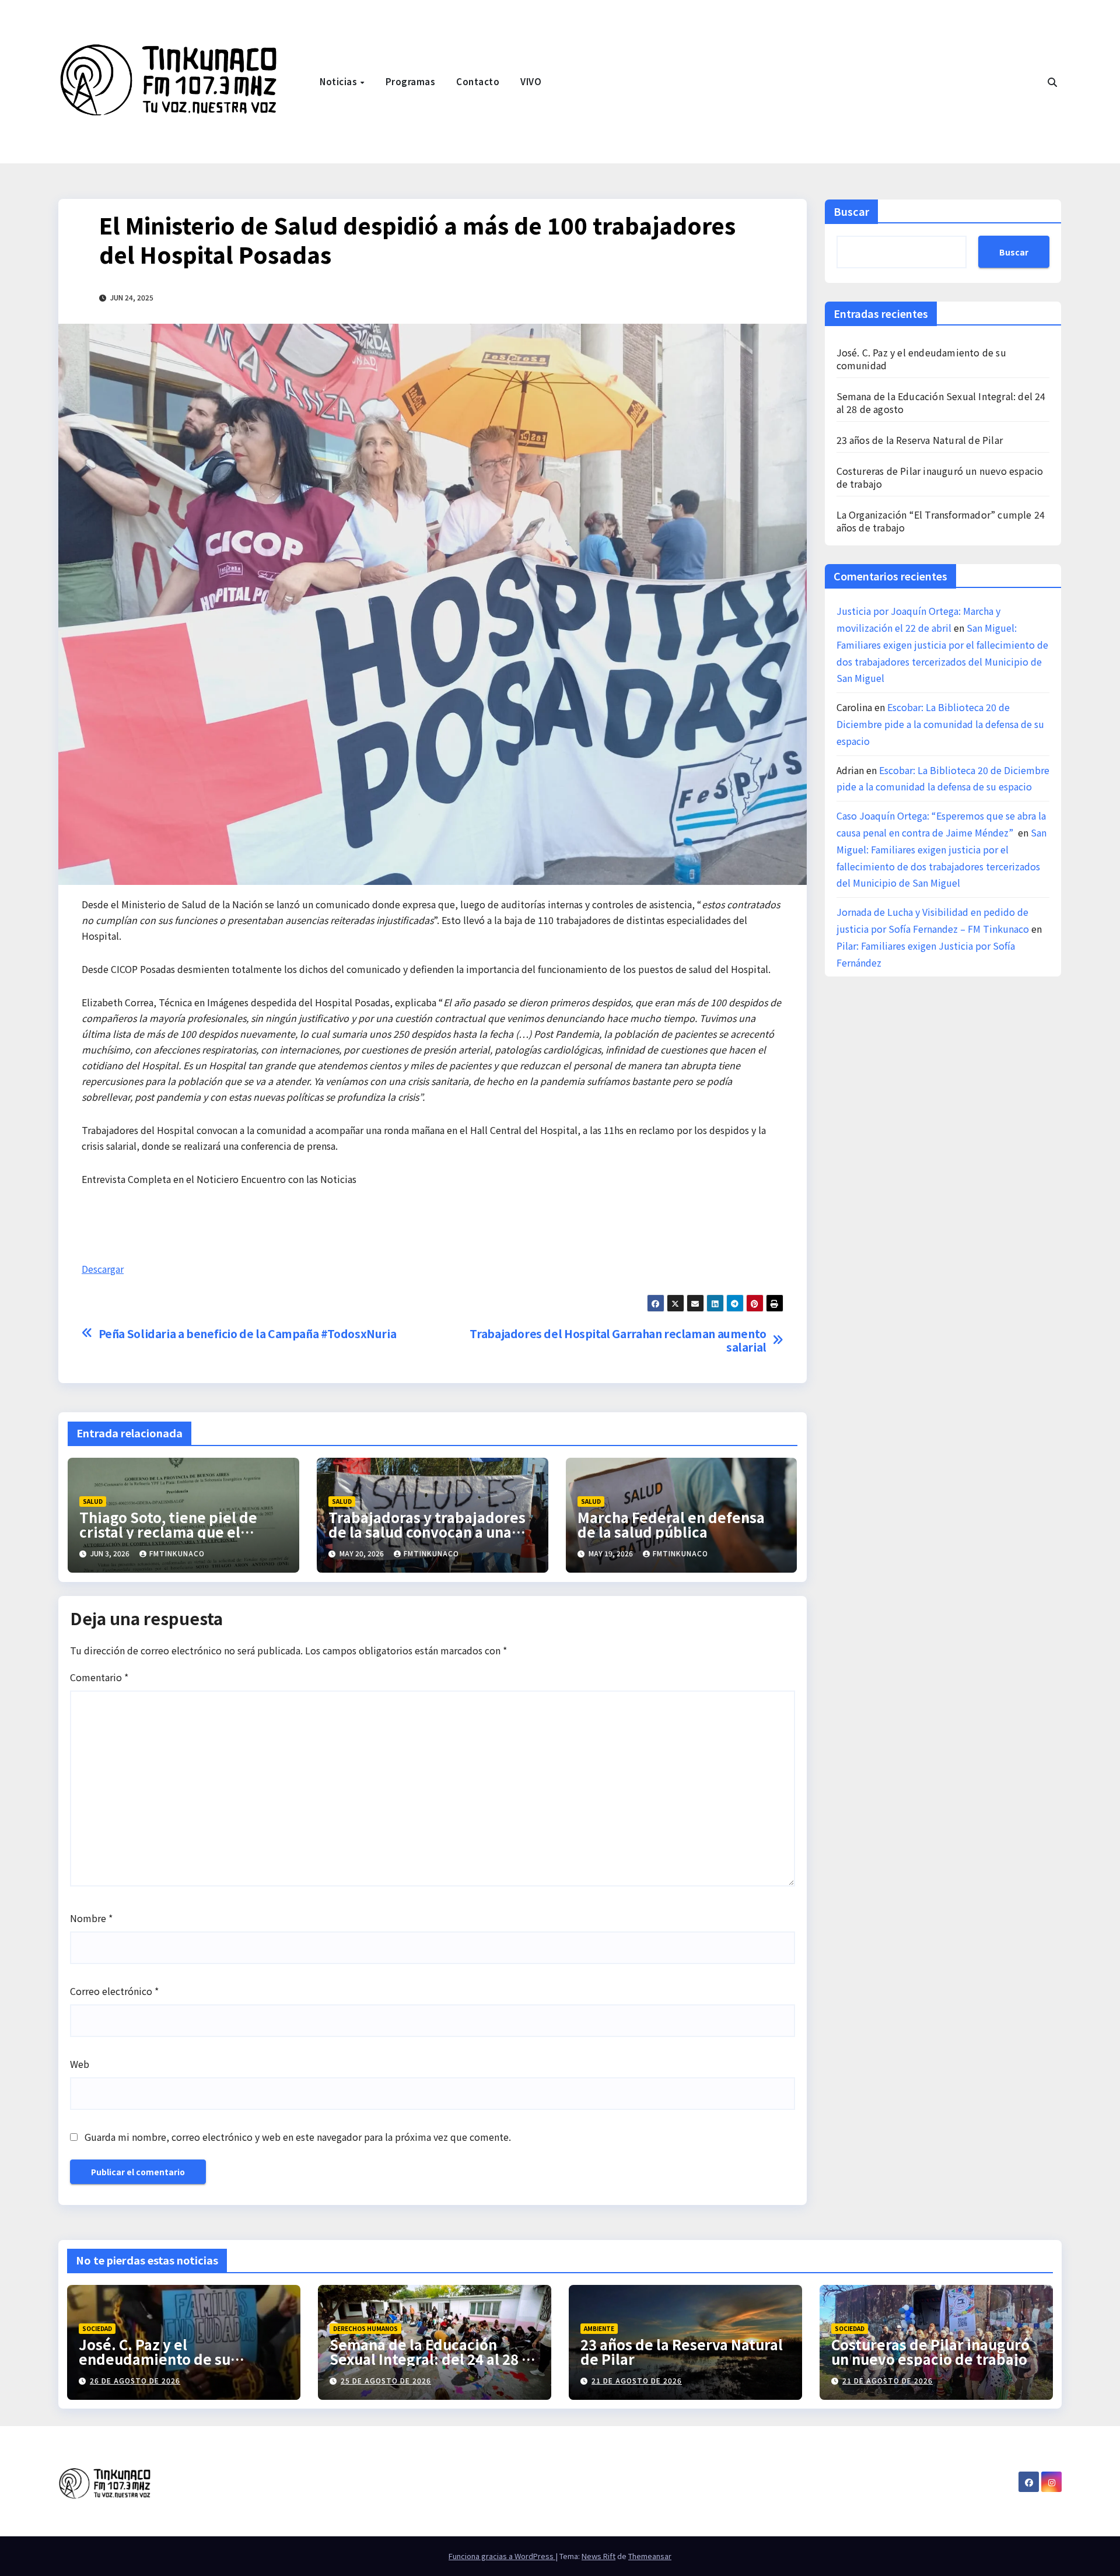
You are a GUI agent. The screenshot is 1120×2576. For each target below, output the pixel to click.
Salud (93, 1501)
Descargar (103, 1269)
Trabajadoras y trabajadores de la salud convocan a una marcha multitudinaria (427, 1532)
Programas (411, 81)
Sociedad (97, 2328)
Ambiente (599, 2328)
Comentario (99, 1677)
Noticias (339, 81)
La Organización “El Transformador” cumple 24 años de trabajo (941, 521)
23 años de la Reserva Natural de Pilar (920, 440)
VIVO (531, 81)
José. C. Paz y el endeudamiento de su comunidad (921, 359)
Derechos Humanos (365, 2328)
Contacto (478, 81)
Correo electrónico (114, 1991)
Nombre (91, 1918)
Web (80, 2064)
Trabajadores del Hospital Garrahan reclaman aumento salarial (618, 1340)
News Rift (598, 2556)
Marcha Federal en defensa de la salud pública (671, 1524)
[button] (1052, 82)
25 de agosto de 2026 (386, 2380)
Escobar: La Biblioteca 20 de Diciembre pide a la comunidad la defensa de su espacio (940, 724)
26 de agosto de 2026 (135, 2380)
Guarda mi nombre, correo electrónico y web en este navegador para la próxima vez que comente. (298, 2137)
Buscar (851, 211)
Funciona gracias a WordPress (502, 2556)
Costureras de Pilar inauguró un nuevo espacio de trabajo (940, 477)
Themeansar (650, 2556)
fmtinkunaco (177, 1553)
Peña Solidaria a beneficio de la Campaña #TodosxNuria (248, 1334)
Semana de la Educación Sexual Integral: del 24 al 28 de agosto (941, 402)
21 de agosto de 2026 (637, 2380)
